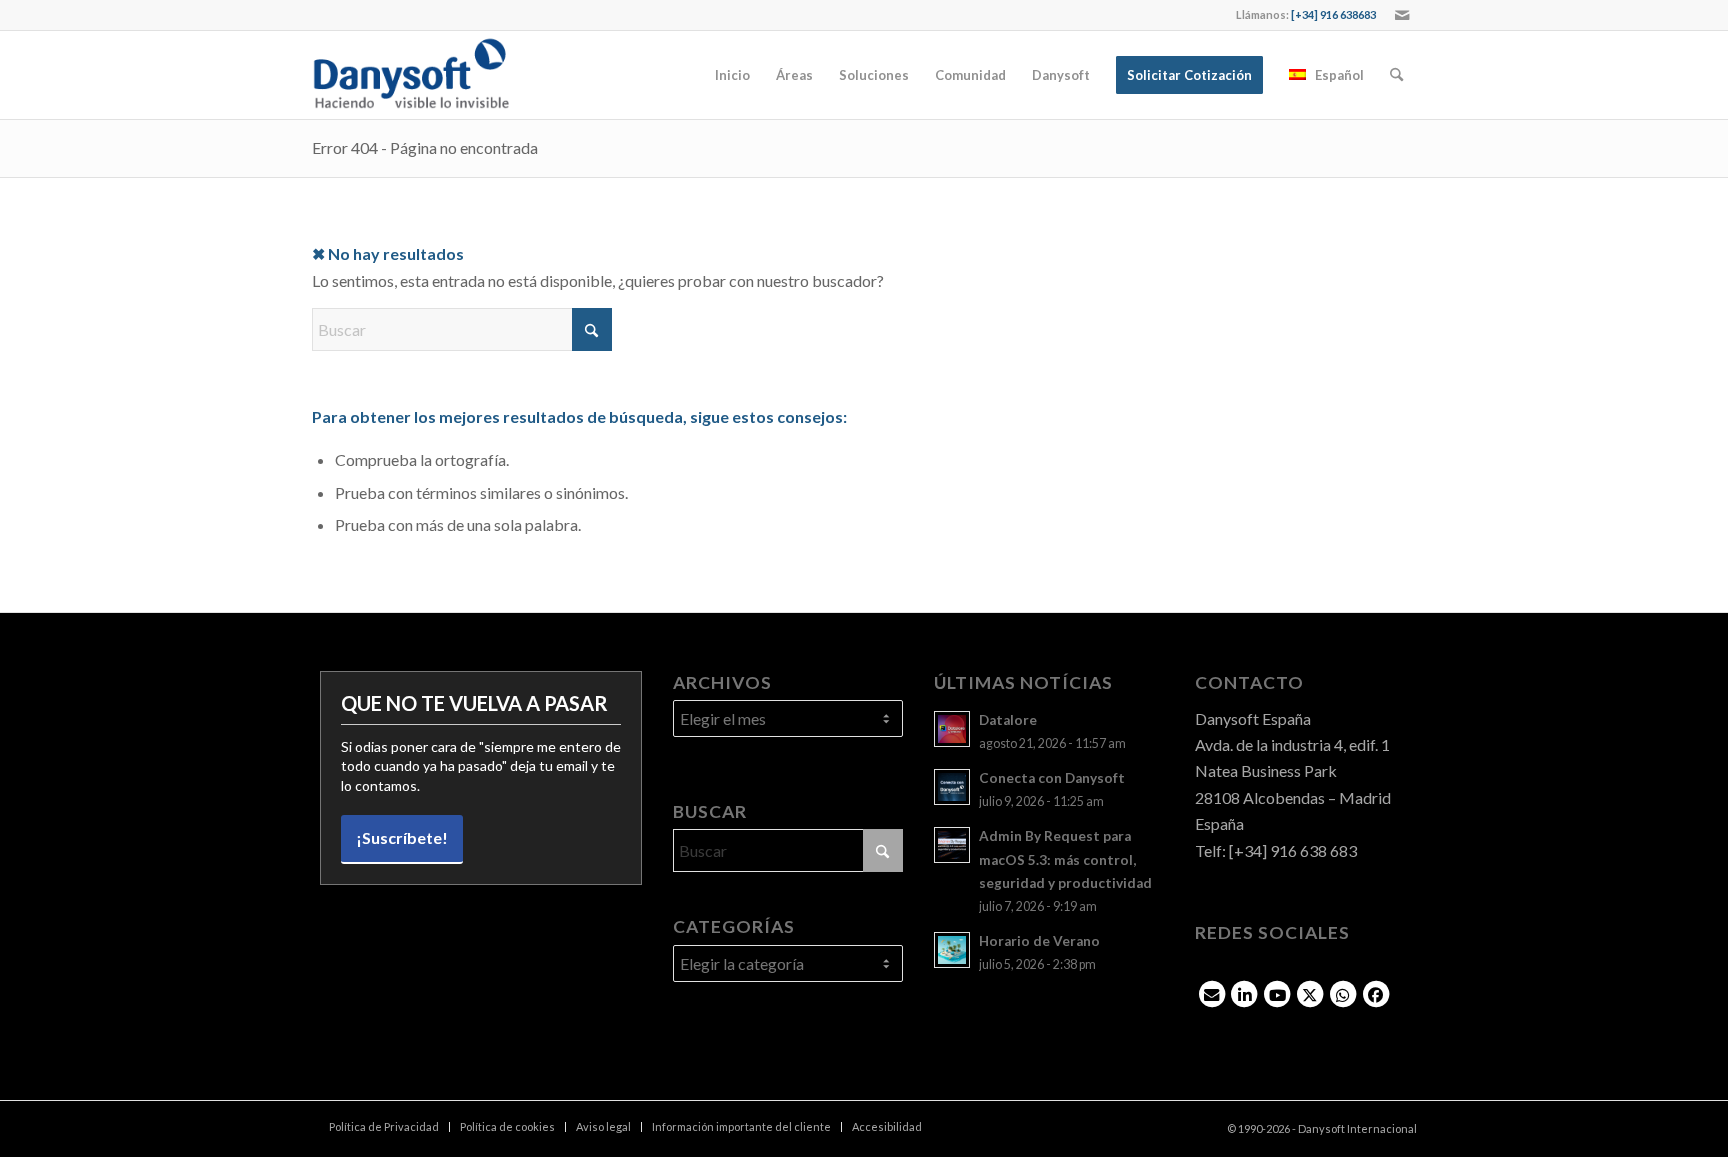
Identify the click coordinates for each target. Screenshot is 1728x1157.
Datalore (1008, 720)
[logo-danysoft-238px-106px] (411, 75)
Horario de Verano (1039, 941)
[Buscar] (1396, 75)
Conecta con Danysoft (1052, 778)
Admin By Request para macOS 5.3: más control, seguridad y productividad (1065, 859)
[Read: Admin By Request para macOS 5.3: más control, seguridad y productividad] (952, 845)
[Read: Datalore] (952, 729)
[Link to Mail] (1402, 15)
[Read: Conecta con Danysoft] (952, 787)
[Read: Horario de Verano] (952, 950)
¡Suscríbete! (402, 837)
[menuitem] (732, 75)
